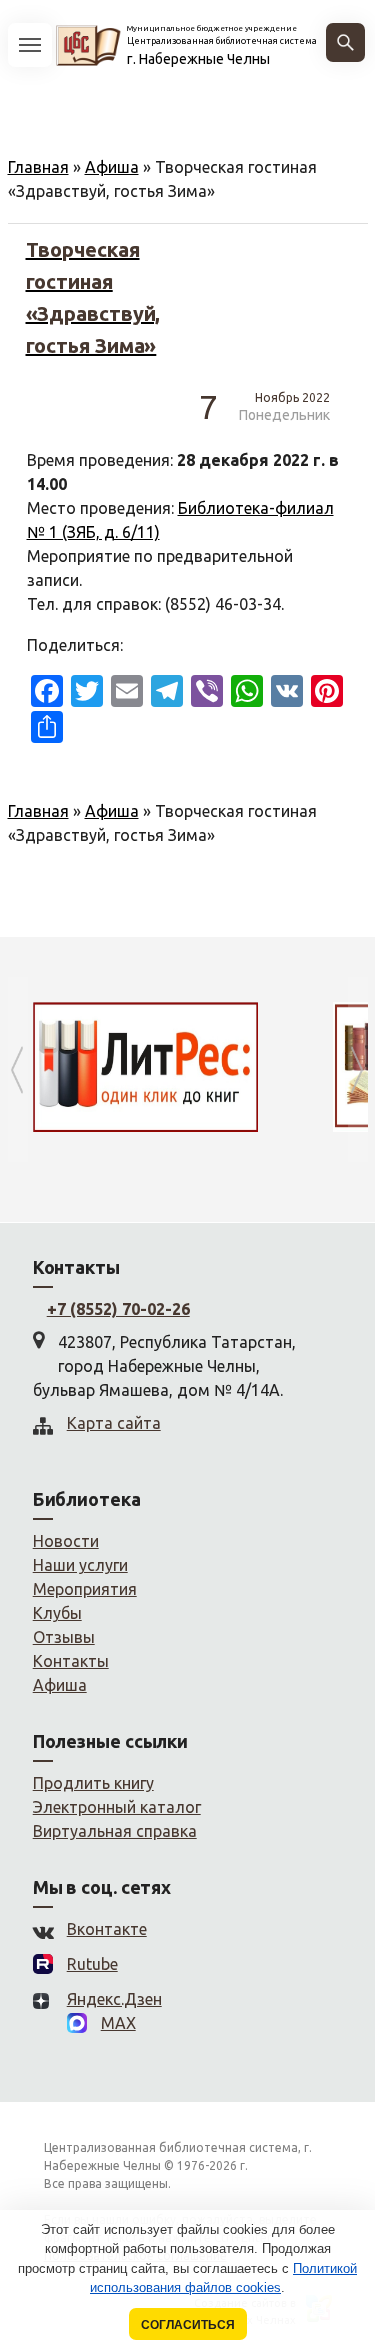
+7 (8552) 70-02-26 (118, 1309)
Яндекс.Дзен (114, 1999)
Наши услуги (80, 1565)
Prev (18, 1069)
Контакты (71, 1661)
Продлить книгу (93, 1783)
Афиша (112, 167)
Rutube (92, 1964)
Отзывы (64, 1637)
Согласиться (188, 2324)
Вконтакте (107, 1929)
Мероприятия (85, 1589)
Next (358, 1069)
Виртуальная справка (115, 1831)
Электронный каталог (117, 1807)
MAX (118, 2023)
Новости (66, 1541)
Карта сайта (114, 1423)
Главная (38, 167)
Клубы (57, 1613)
